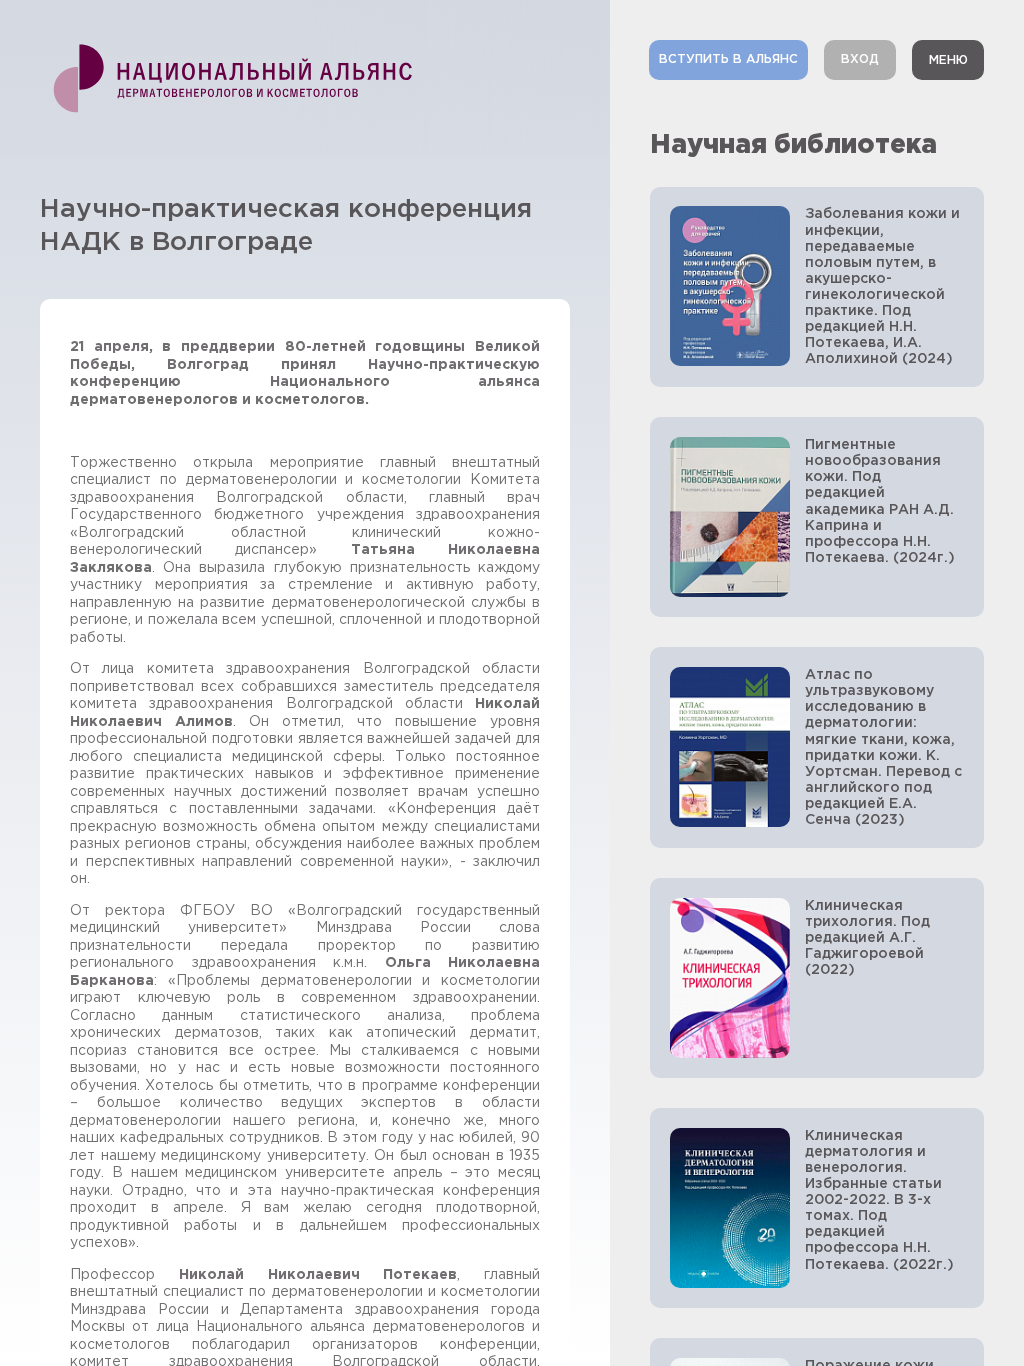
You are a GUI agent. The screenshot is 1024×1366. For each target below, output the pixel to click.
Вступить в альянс (728, 59)
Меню (948, 60)
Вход (860, 59)
